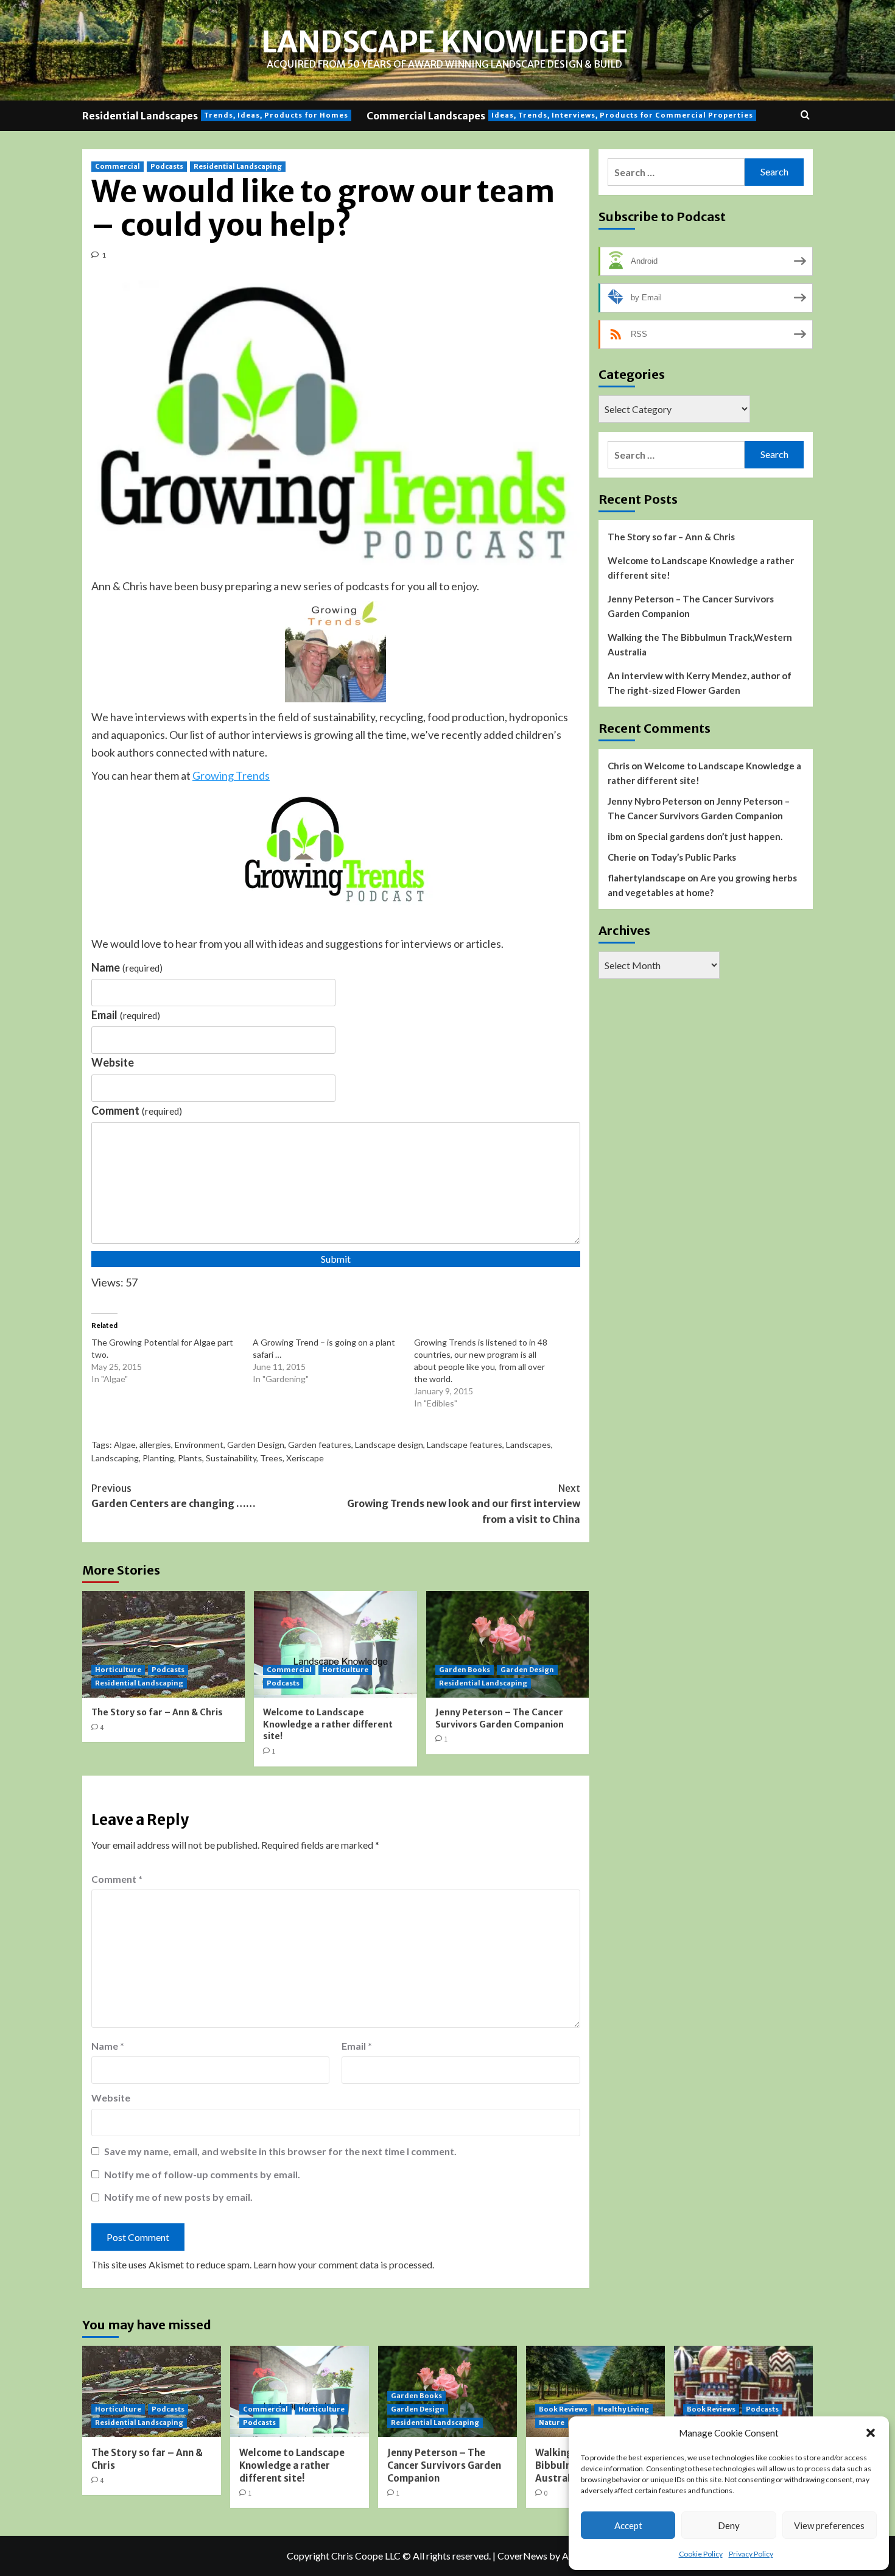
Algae (125, 1445)
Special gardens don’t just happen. (710, 836)
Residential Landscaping (238, 166)
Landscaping (115, 1458)
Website (113, 1062)
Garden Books (465, 1670)
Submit (336, 1259)
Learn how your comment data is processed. (344, 2264)
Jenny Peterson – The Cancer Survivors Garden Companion (500, 1718)
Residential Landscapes (215, 116)
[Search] (805, 115)
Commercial (118, 166)
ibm (615, 836)
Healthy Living (623, 2409)
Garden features (320, 1445)
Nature (552, 2422)
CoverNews (522, 2556)
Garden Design (256, 1445)
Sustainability (231, 1458)
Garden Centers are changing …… (174, 1496)
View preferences (829, 2525)
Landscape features (465, 1445)
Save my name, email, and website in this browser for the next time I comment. (280, 2151)
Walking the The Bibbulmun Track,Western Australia (700, 644)
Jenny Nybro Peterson (655, 801)
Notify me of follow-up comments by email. (202, 2174)
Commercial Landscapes (560, 116)
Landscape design (389, 1445)
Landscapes (528, 1445)
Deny (729, 2525)
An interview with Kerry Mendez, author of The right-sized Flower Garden (700, 683)
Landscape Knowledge (444, 42)
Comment (137, 1110)
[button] (871, 2433)
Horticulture (118, 1670)
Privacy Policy (751, 2554)
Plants (190, 1458)
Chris (619, 766)
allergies (155, 1445)
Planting (158, 1458)
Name (127, 967)
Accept (628, 2525)
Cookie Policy (701, 2554)
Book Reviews (563, 2409)
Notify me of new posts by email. (178, 2197)
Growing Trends (231, 775)
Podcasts (167, 166)
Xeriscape (305, 1458)
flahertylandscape (647, 878)
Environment (199, 1445)
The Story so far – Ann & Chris (157, 1712)
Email (126, 1015)
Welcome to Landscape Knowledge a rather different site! (328, 1724)
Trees (271, 1458)
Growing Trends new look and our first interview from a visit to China (463, 1504)
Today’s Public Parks (693, 857)
